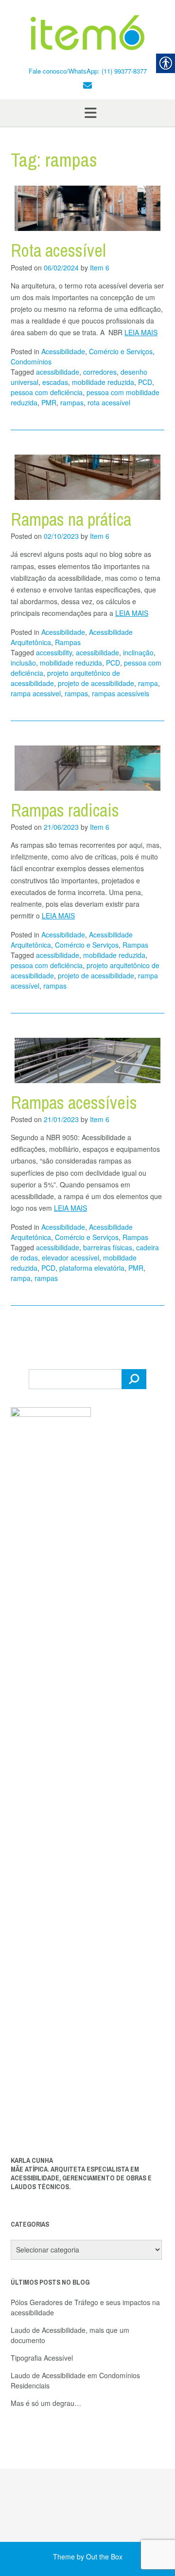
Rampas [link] (68, 642)
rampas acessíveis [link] (121, 693)
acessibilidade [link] (58, 372)
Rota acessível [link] (58, 250)
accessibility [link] (54, 652)
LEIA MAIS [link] (141, 332)
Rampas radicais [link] (65, 810)
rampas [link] (72, 402)
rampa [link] (148, 683)
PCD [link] (145, 382)
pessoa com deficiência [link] (47, 392)
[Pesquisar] (134, 1379)
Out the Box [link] (104, 2557)
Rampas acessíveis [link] (74, 1103)
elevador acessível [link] (70, 1258)
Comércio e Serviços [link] (121, 351)
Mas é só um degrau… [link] (46, 2403)
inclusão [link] (23, 663)
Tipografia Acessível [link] (42, 2358)
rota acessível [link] (109, 402)
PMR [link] (49, 402)
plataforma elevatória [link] (92, 1268)
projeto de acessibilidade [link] (96, 683)
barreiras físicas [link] (108, 1247)
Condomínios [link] (31, 362)
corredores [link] (100, 372)
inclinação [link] (138, 652)
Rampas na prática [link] (71, 519)
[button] (87, 113)
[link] (87, 33)
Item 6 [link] (100, 267)
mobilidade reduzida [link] (103, 382)
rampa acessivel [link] (36, 693)
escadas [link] (55, 382)
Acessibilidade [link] (63, 351)
